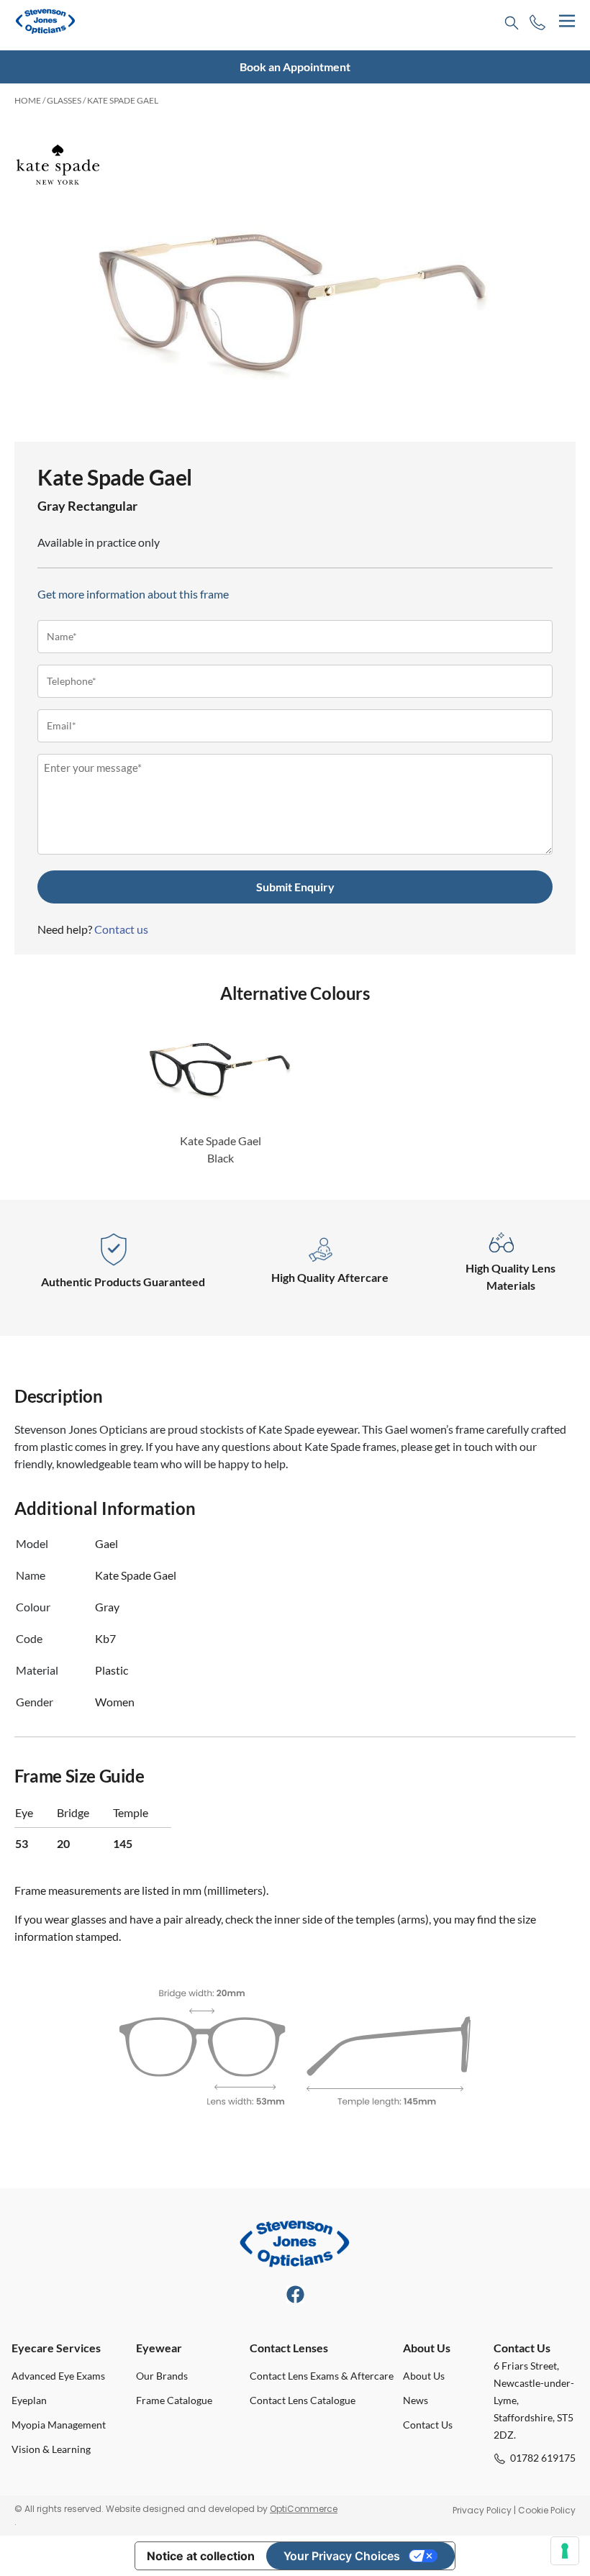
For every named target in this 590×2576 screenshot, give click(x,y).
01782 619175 (543, 2458)
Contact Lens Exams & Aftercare (322, 2376)
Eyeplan (29, 2400)
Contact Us (428, 2425)
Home (28, 100)
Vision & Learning (51, 2449)
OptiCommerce (304, 2509)
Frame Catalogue (174, 2400)
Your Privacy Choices (342, 2556)
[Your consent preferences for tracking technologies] (565, 2551)
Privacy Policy (482, 2510)
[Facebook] (295, 2294)
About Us (424, 2376)
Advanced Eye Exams (58, 2376)
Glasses (64, 100)
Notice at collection (201, 2556)
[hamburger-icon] (567, 21)
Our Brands (162, 2376)
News (416, 2400)
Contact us (121, 929)
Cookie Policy (547, 2510)
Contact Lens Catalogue (303, 2400)
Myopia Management (59, 2425)
